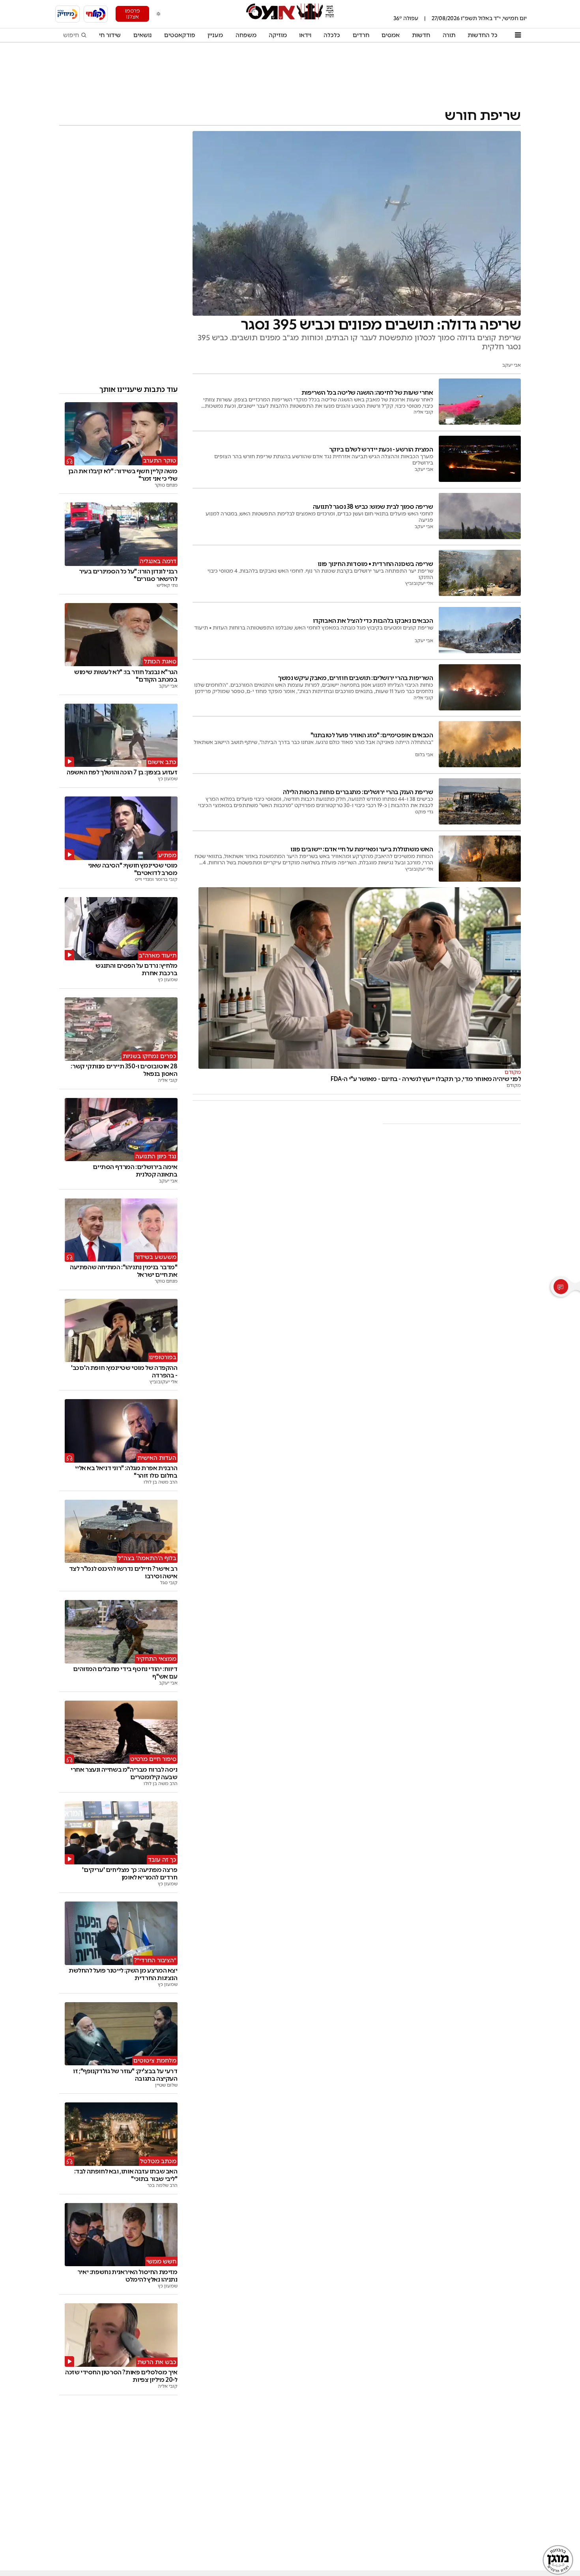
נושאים (143, 35)
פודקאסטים (180, 35)
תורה (449, 35)
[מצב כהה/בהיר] (159, 14)
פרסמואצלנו (132, 14)
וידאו (305, 35)
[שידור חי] (96, 14)
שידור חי (110, 35)
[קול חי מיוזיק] (67, 14)
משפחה (246, 35)
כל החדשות (483, 35)
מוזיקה (278, 35)
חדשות (421, 35)
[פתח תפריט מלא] (518, 35)
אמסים (391, 35)
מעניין (215, 35)
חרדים (361, 35)
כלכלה (332, 35)
